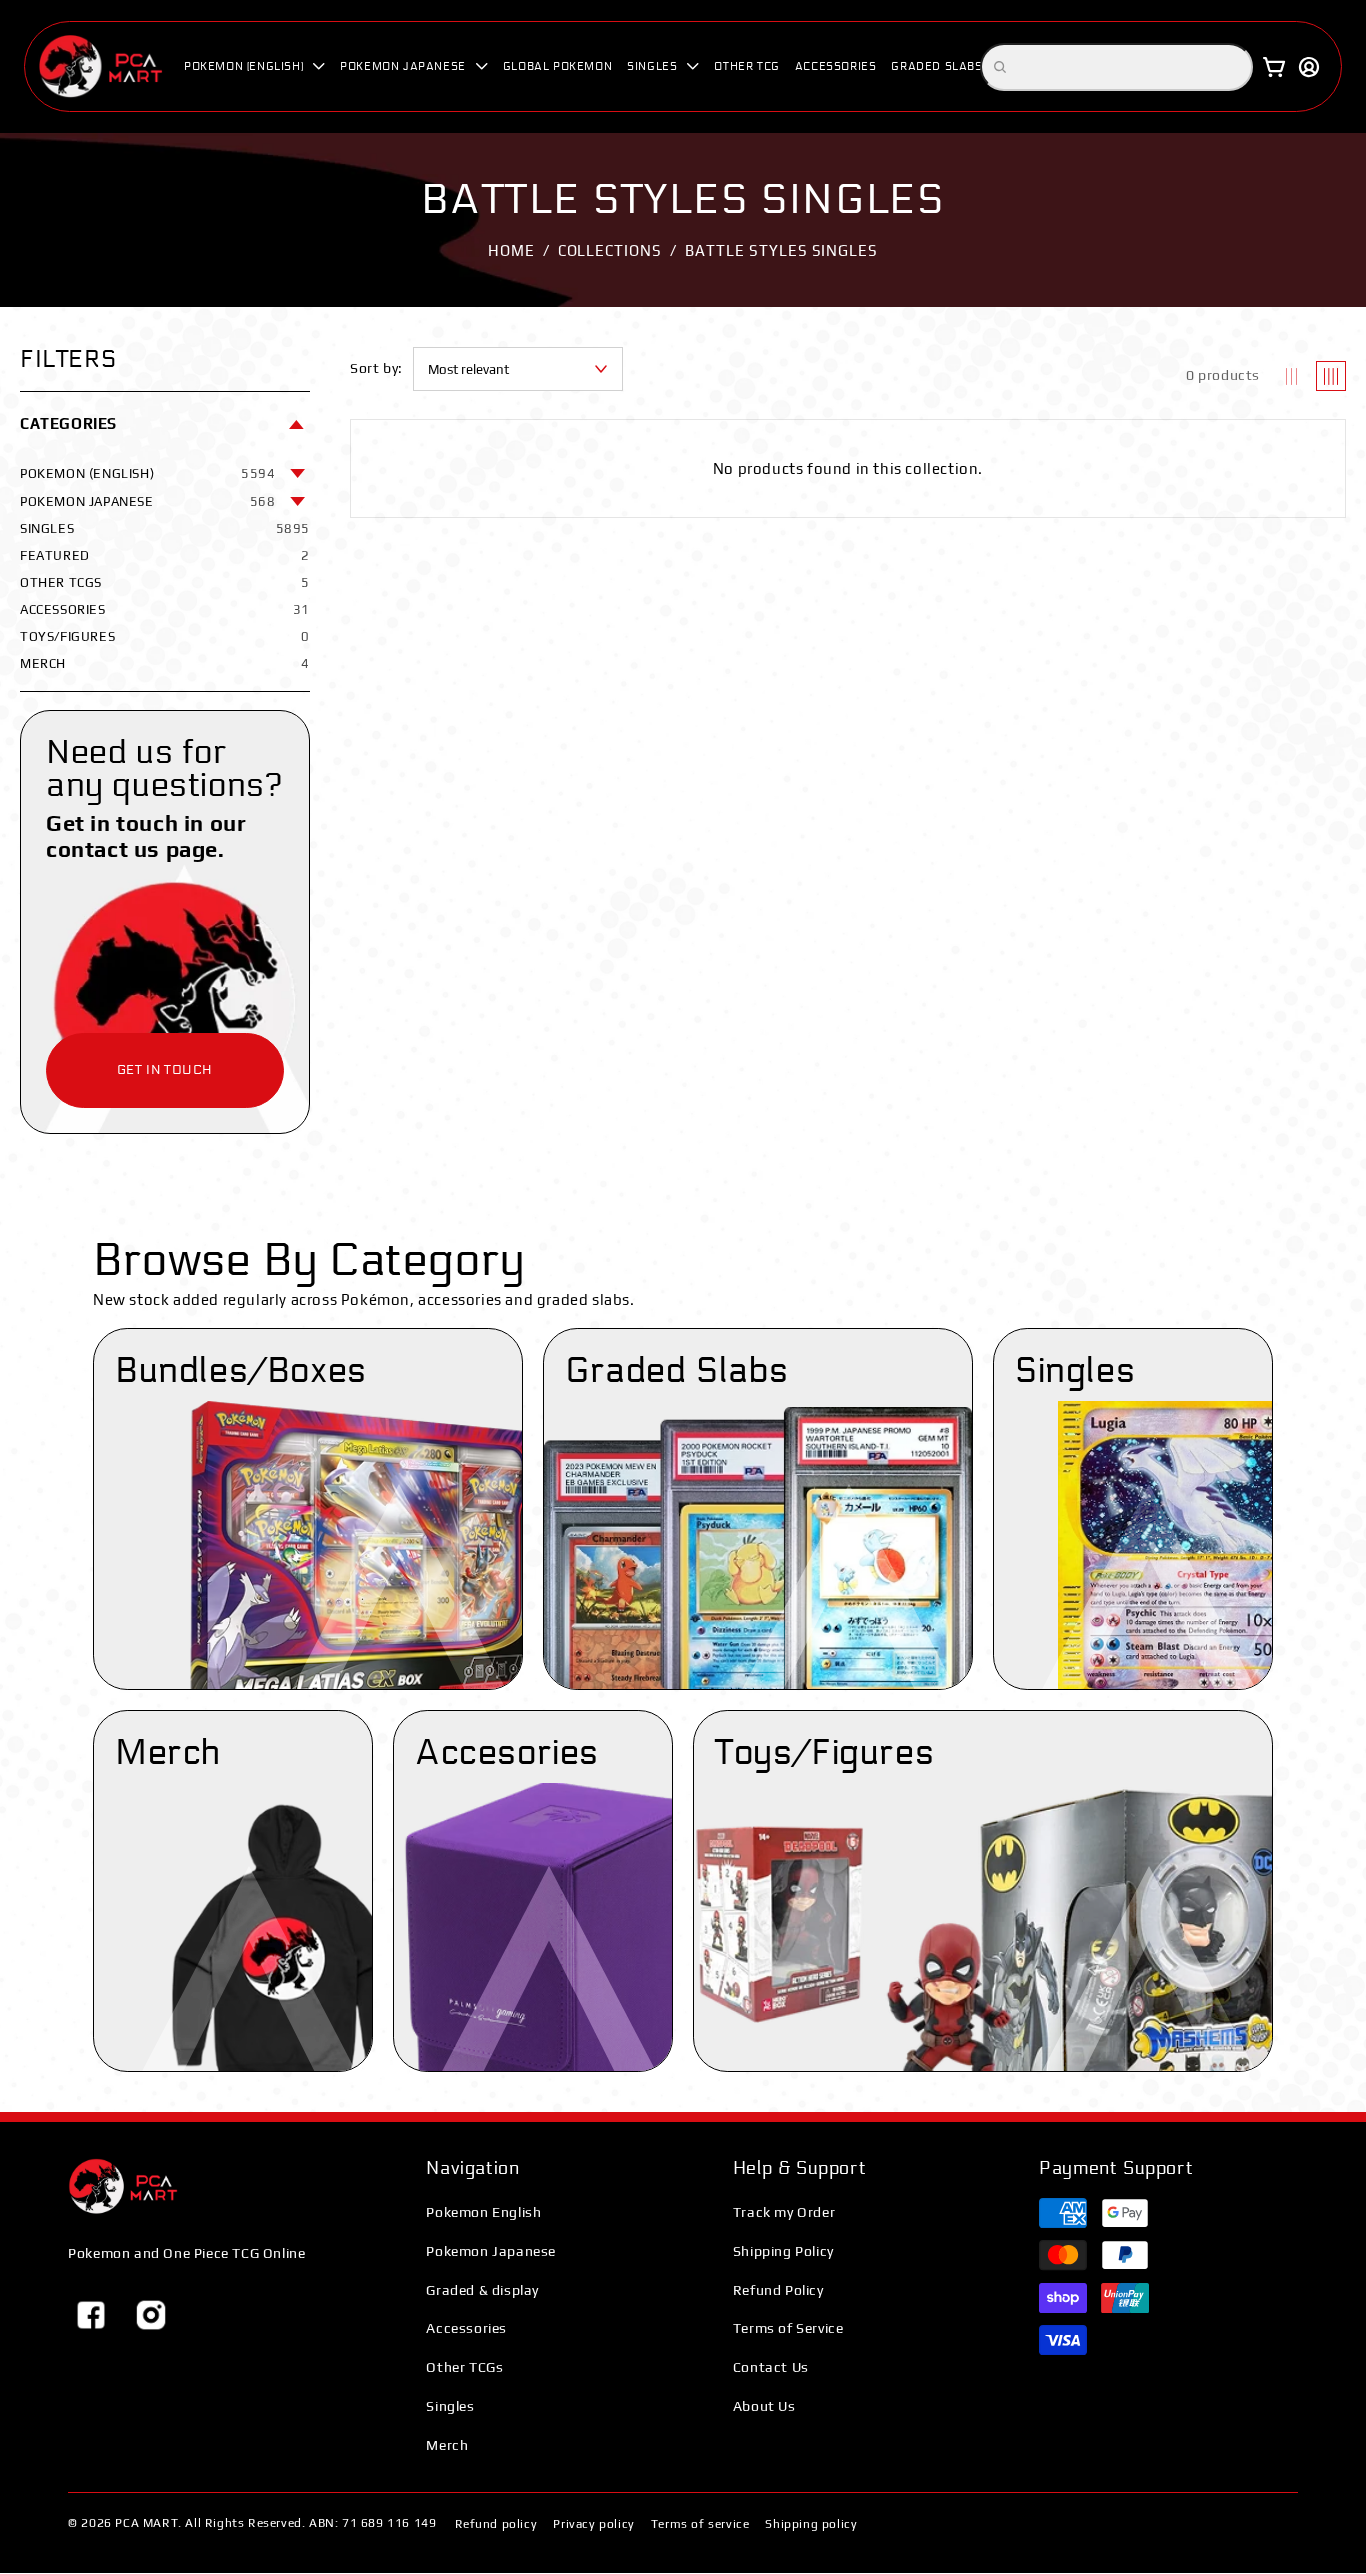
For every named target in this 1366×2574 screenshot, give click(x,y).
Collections (610, 250)
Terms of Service (788, 2328)
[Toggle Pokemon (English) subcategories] (297, 473)
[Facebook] (91, 2315)
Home (511, 250)
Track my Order (784, 2212)
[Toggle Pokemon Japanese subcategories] (297, 501)
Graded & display (482, 2290)
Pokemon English (483, 2212)
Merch (447, 2445)
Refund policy (496, 2524)
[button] (254, 66)
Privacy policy (593, 2524)
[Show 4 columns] (1331, 376)
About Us (764, 2406)
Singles (450, 2406)
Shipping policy (811, 2524)
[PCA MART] (123, 2186)
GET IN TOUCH (165, 1070)
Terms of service (700, 2524)
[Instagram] (151, 2315)
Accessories (466, 2328)
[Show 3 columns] (1291, 376)
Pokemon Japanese (491, 2251)
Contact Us (771, 2367)
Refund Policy (778, 2290)
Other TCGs (464, 2367)
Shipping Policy (783, 2251)
